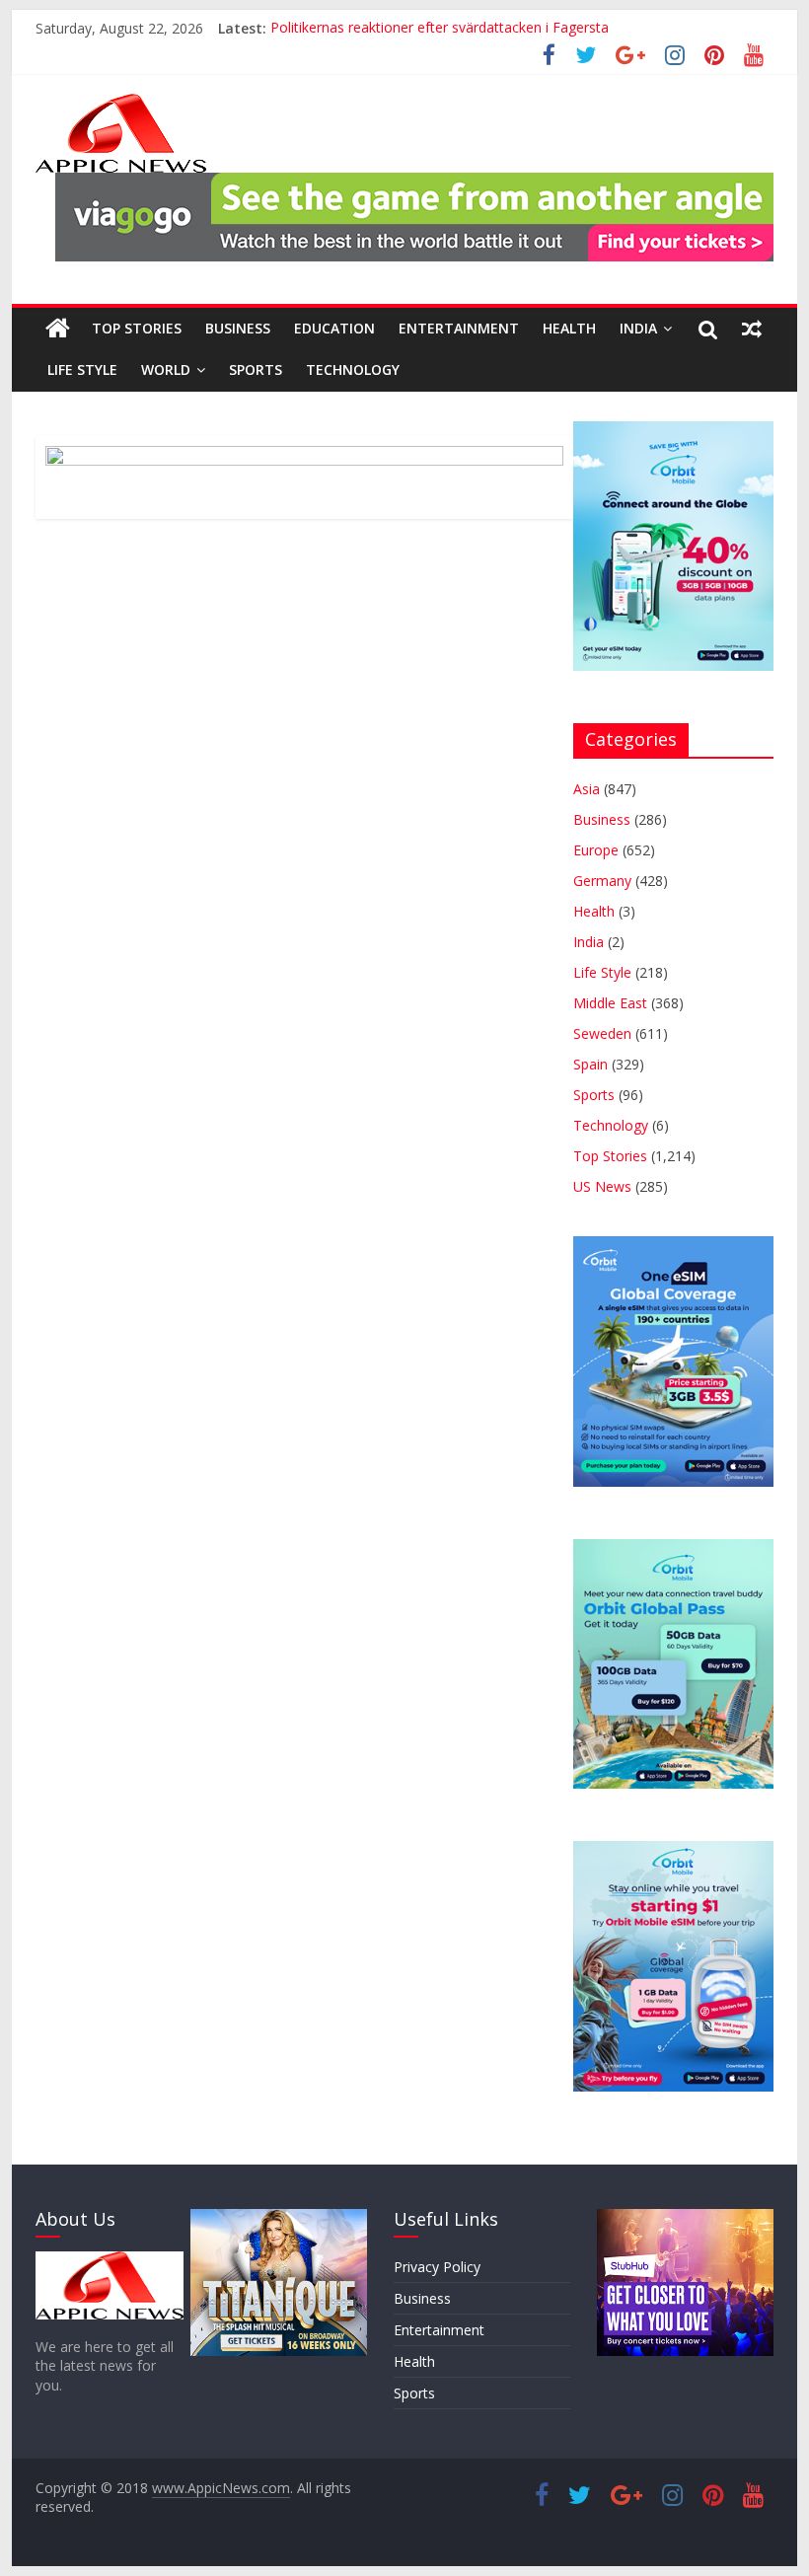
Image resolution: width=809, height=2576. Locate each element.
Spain (590, 1064)
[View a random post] (752, 329)
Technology (353, 369)
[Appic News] (58, 329)
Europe (596, 850)
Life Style (82, 369)
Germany (602, 881)
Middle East (610, 1003)
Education (334, 328)
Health (569, 328)
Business (238, 328)
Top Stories (137, 328)
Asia (587, 789)
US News (602, 1186)
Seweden (602, 1033)
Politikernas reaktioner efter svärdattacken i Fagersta (440, 28)
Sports (256, 369)
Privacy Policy (437, 2267)
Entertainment (459, 328)
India (638, 328)
